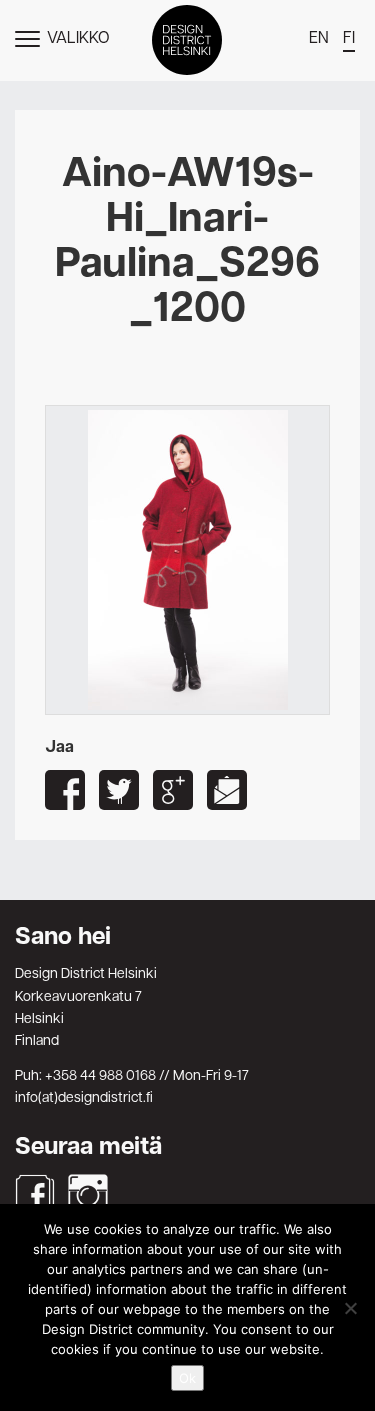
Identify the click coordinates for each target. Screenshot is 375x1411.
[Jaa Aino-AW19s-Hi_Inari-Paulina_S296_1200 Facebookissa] (65, 790)
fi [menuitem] (349, 39)
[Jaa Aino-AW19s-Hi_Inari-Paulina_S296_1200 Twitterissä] (119, 790)
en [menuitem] (319, 39)
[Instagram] (88, 1194)
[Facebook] (35, 1194)
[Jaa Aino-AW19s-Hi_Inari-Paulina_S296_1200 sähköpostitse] (227, 790)
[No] (350, 1308)
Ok (187, 1378)
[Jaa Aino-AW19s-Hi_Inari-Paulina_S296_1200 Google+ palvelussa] (173, 790)
